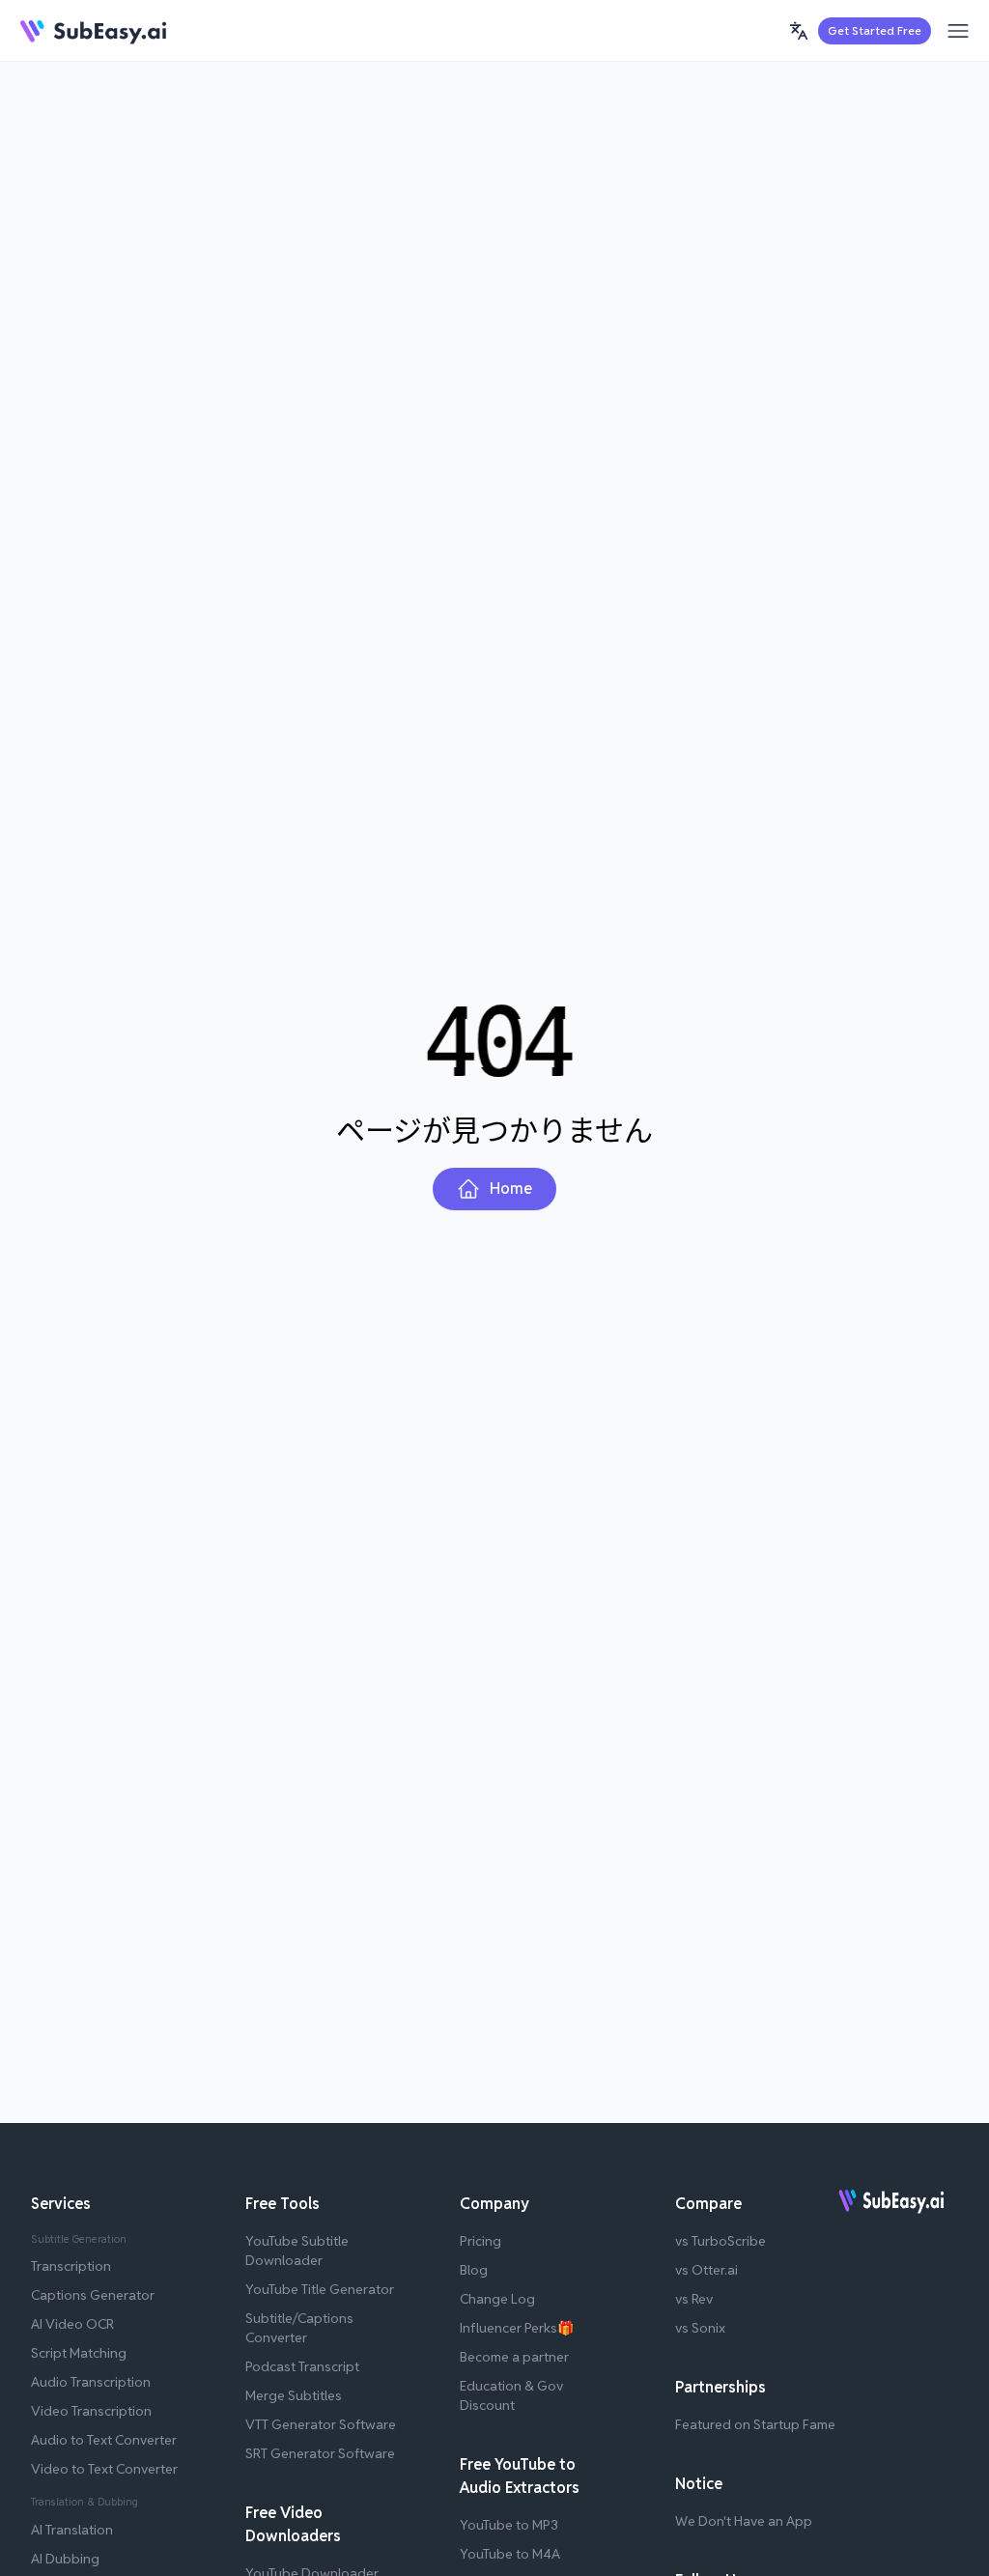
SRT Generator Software (320, 2453)
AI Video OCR (72, 2324)
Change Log (497, 2299)
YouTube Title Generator (320, 2289)
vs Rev (694, 2299)
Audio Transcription (91, 2382)
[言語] (799, 31)
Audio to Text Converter (104, 2440)
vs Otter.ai (706, 2270)
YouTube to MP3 (509, 2525)
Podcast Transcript (302, 2366)
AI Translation (72, 2530)
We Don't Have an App (744, 2521)
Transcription (71, 2266)
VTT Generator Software (321, 2424)
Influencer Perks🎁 (517, 2328)
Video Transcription (91, 2411)
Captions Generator (93, 2295)
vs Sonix (700, 2328)
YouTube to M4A (510, 2554)
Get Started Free (875, 30)
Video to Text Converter (104, 2469)
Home (511, 1189)
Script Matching (79, 2353)
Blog (474, 2270)
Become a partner (514, 2357)
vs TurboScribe (721, 2241)
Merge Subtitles (294, 2395)
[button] (799, 31)
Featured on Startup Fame (755, 2424)
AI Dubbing (65, 2559)
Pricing (480, 2241)
